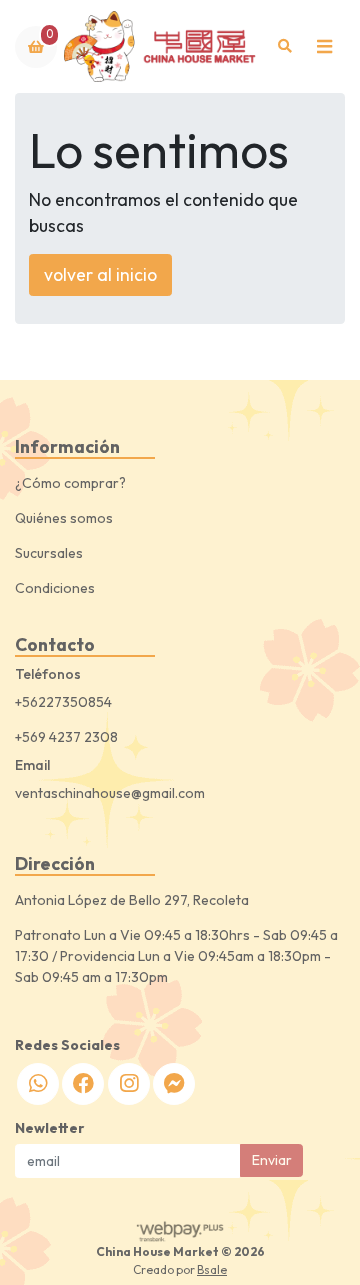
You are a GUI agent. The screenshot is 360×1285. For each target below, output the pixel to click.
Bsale (212, 1269)
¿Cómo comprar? (70, 483)
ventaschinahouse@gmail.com (110, 793)
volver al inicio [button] (100, 274)
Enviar (272, 1160)
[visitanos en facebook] (83, 1084)
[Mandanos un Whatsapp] (38, 1084)
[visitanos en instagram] (129, 1084)
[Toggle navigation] (324, 47)
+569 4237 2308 (66, 737)
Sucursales (49, 553)
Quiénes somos (64, 518)
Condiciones (55, 588)
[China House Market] (161, 46)
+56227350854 (63, 702)
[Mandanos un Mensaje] (174, 1084)
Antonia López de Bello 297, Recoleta (132, 900)
